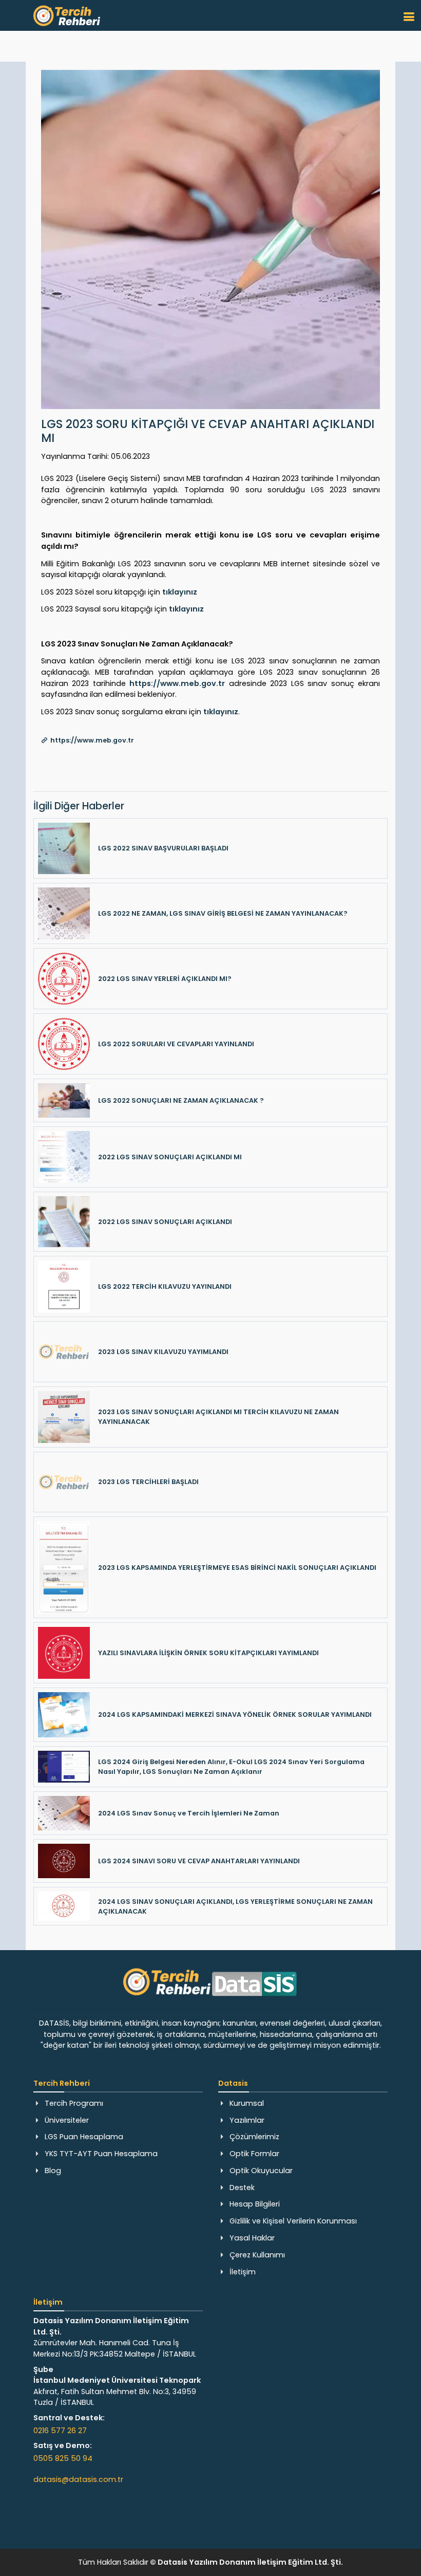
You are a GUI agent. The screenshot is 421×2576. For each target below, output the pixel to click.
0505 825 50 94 (63, 2458)
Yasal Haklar (252, 2238)
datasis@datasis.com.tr (78, 2479)
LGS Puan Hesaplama (84, 2137)
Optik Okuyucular (261, 2171)
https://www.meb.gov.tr (177, 683)
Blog (53, 2171)
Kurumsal (247, 2103)
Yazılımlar (247, 2120)
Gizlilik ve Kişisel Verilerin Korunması (293, 2221)
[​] (409, 17)
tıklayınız (180, 592)
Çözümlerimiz (254, 2137)
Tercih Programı (74, 2103)
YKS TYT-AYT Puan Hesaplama (101, 2154)
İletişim (243, 2272)
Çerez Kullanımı (257, 2255)
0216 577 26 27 (60, 2431)
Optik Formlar (254, 2154)
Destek (242, 2188)
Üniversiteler (67, 2120)
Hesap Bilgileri (255, 2204)
